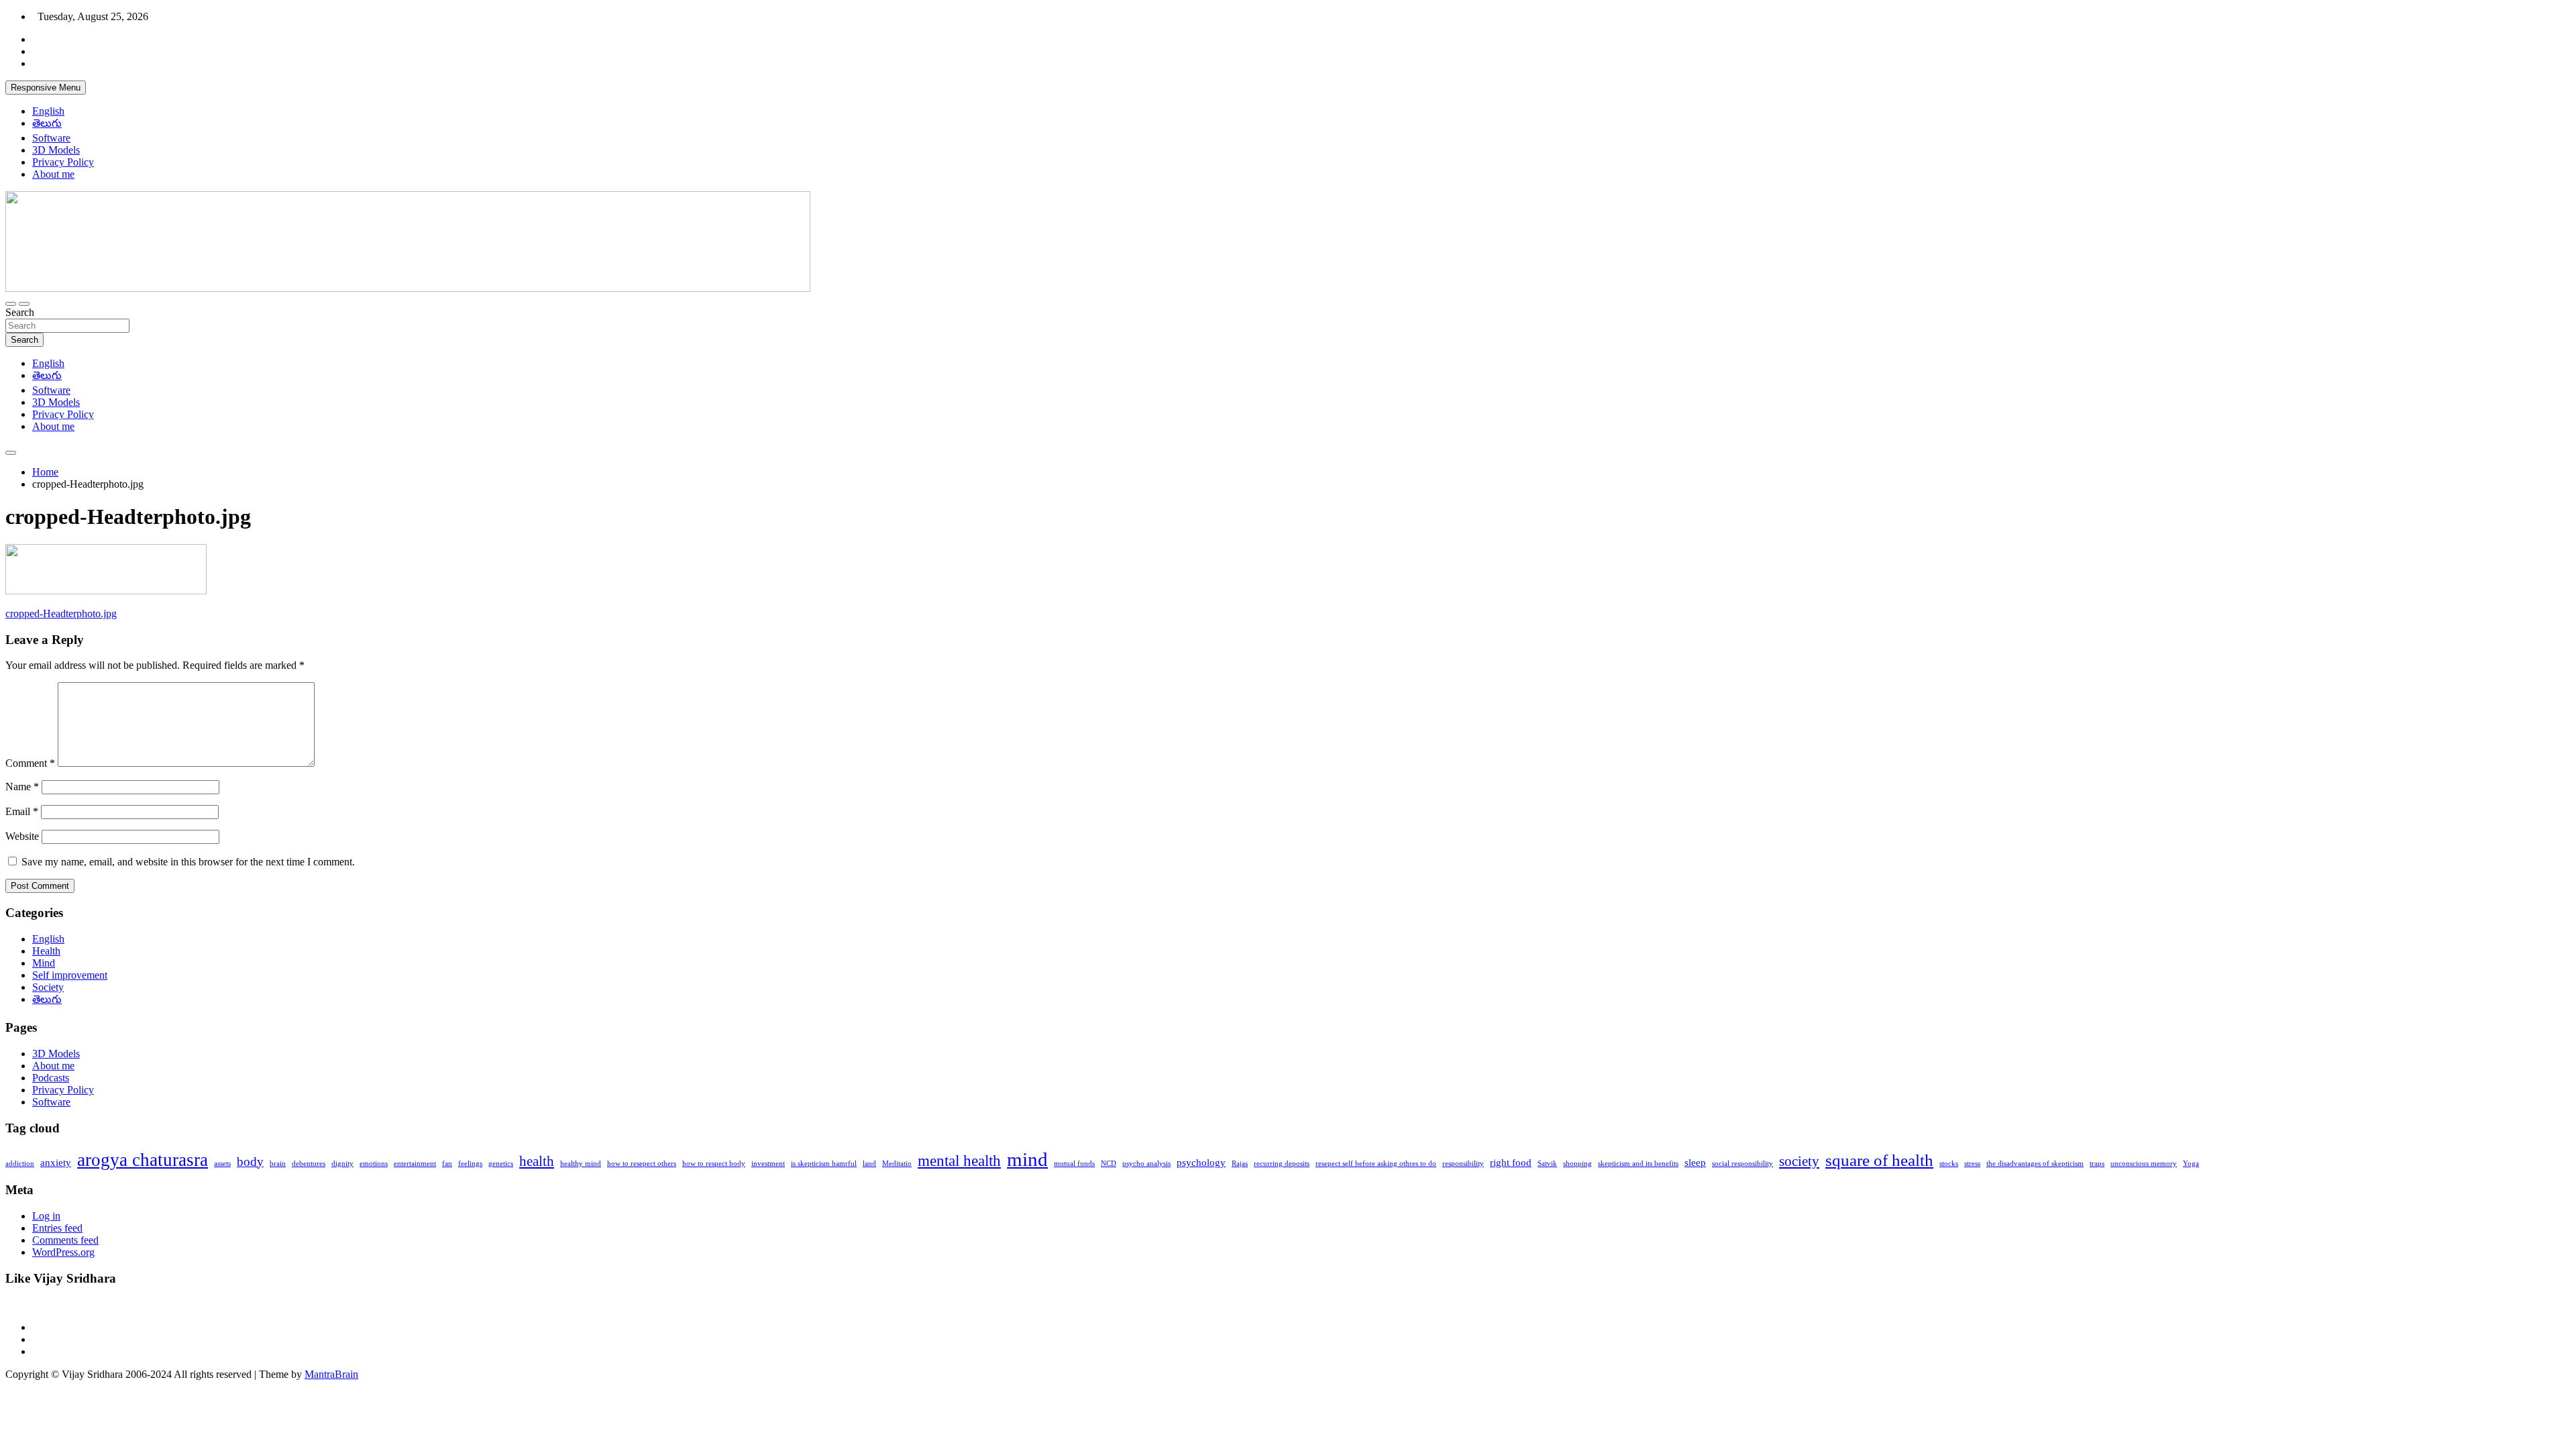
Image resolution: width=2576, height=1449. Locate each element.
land (869, 1164)
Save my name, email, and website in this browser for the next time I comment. (188, 862)
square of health (1879, 1160)
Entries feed (57, 1228)
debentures (309, 1164)
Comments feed (65, 1240)
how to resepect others (642, 1164)
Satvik (1547, 1164)
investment (768, 1164)
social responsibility (1742, 1164)
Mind (44, 963)
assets (222, 1164)
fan (447, 1164)
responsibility (1463, 1164)
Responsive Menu (46, 88)
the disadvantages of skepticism (2035, 1164)
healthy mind (581, 1164)
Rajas (1240, 1164)
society (1799, 1161)
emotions (374, 1164)
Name (22, 787)
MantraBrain (331, 1374)
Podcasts (51, 1078)
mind (1027, 1159)
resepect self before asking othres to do (1376, 1164)
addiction (20, 1164)
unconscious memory (2144, 1164)
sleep (1695, 1162)
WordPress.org (63, 1252)
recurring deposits (1282, 1164)
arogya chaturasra (143, 1160)
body (250, 1162)
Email (22, 811)
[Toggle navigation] (11, 304)
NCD (1109, 1164)
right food (1511, 1162)
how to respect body (714, 1164)
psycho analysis (1146, 1164)
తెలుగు (47, 123)
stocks (1949, 1164)
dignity (342, 1164)
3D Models (56, 150)
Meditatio (897, 1164)
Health (46, 951)
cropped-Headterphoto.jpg (61, 613)
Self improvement (70, 975)
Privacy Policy (63, 162)
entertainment (415, 1164)
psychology (1201, 1162)
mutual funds (1074, 1164)
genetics (501, 1164)
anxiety (56, 1162)
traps (2097, 1164)
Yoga (2191, 1164)
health (537, 1161)
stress (1972, 1164)
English (48, 111)
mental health (959, 1161)
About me (53, 174)
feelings (470, 1164)
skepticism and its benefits (1638, 1164)
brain (278, 1164)
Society (48, 987)
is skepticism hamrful (824, 1164)
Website (22, 836)
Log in (46, 1216)
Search (20, 312)
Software (51, 138)
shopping (1577, 1164)
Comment (30, 763)
